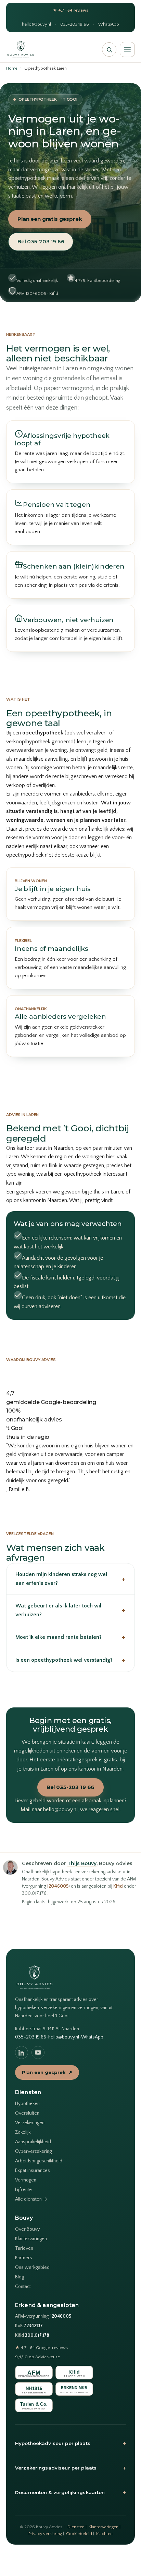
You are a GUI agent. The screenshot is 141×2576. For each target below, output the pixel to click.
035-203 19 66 (75, 24)
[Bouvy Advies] (21, 49)
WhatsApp (109, 24)
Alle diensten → (31, 2199)
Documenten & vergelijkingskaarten (70, 2492)
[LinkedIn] (22, 2052)
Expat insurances (33, 2171)
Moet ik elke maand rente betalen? (70, 1637)
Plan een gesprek (47, 2072)
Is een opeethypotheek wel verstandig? (70, 1660)
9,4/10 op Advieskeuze (37, 2357)
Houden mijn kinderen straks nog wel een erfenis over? (70, 1579)
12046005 (58, 1886)
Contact (23, 2287)
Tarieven (24, 2248)
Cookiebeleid (79, 2534)
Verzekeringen (30, 2123)
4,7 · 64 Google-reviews (41, 2348)
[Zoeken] (109, 49)
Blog (20, 2277)
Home (12, 68)
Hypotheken (27, 2104)
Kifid (118, 1886)
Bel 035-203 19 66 (41, 241)
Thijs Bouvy (82, 1863)
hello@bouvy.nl (36, 24)
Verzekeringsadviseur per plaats (70, 2468)
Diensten (76, 2527)
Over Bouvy (27, 2229)
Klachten (104, 2534)
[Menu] (127, 49)
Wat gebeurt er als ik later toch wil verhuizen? (70, 1610)
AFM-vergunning (43, 2316)
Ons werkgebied (32, 2267)
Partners (24, 2258)
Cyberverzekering (33, 2151)
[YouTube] (38, 2052)
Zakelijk (23, 2132)
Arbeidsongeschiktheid (39, 2161)
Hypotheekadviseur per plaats (70, 2443)
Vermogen (26, 2180)
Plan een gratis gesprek (50, 219)
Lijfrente (23, 2190)
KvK (29, 2326)
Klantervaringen (31, 2239)
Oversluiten (27, 2113)
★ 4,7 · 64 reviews (70, 10)
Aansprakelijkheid (33, 2142)
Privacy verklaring (45, 2534)
